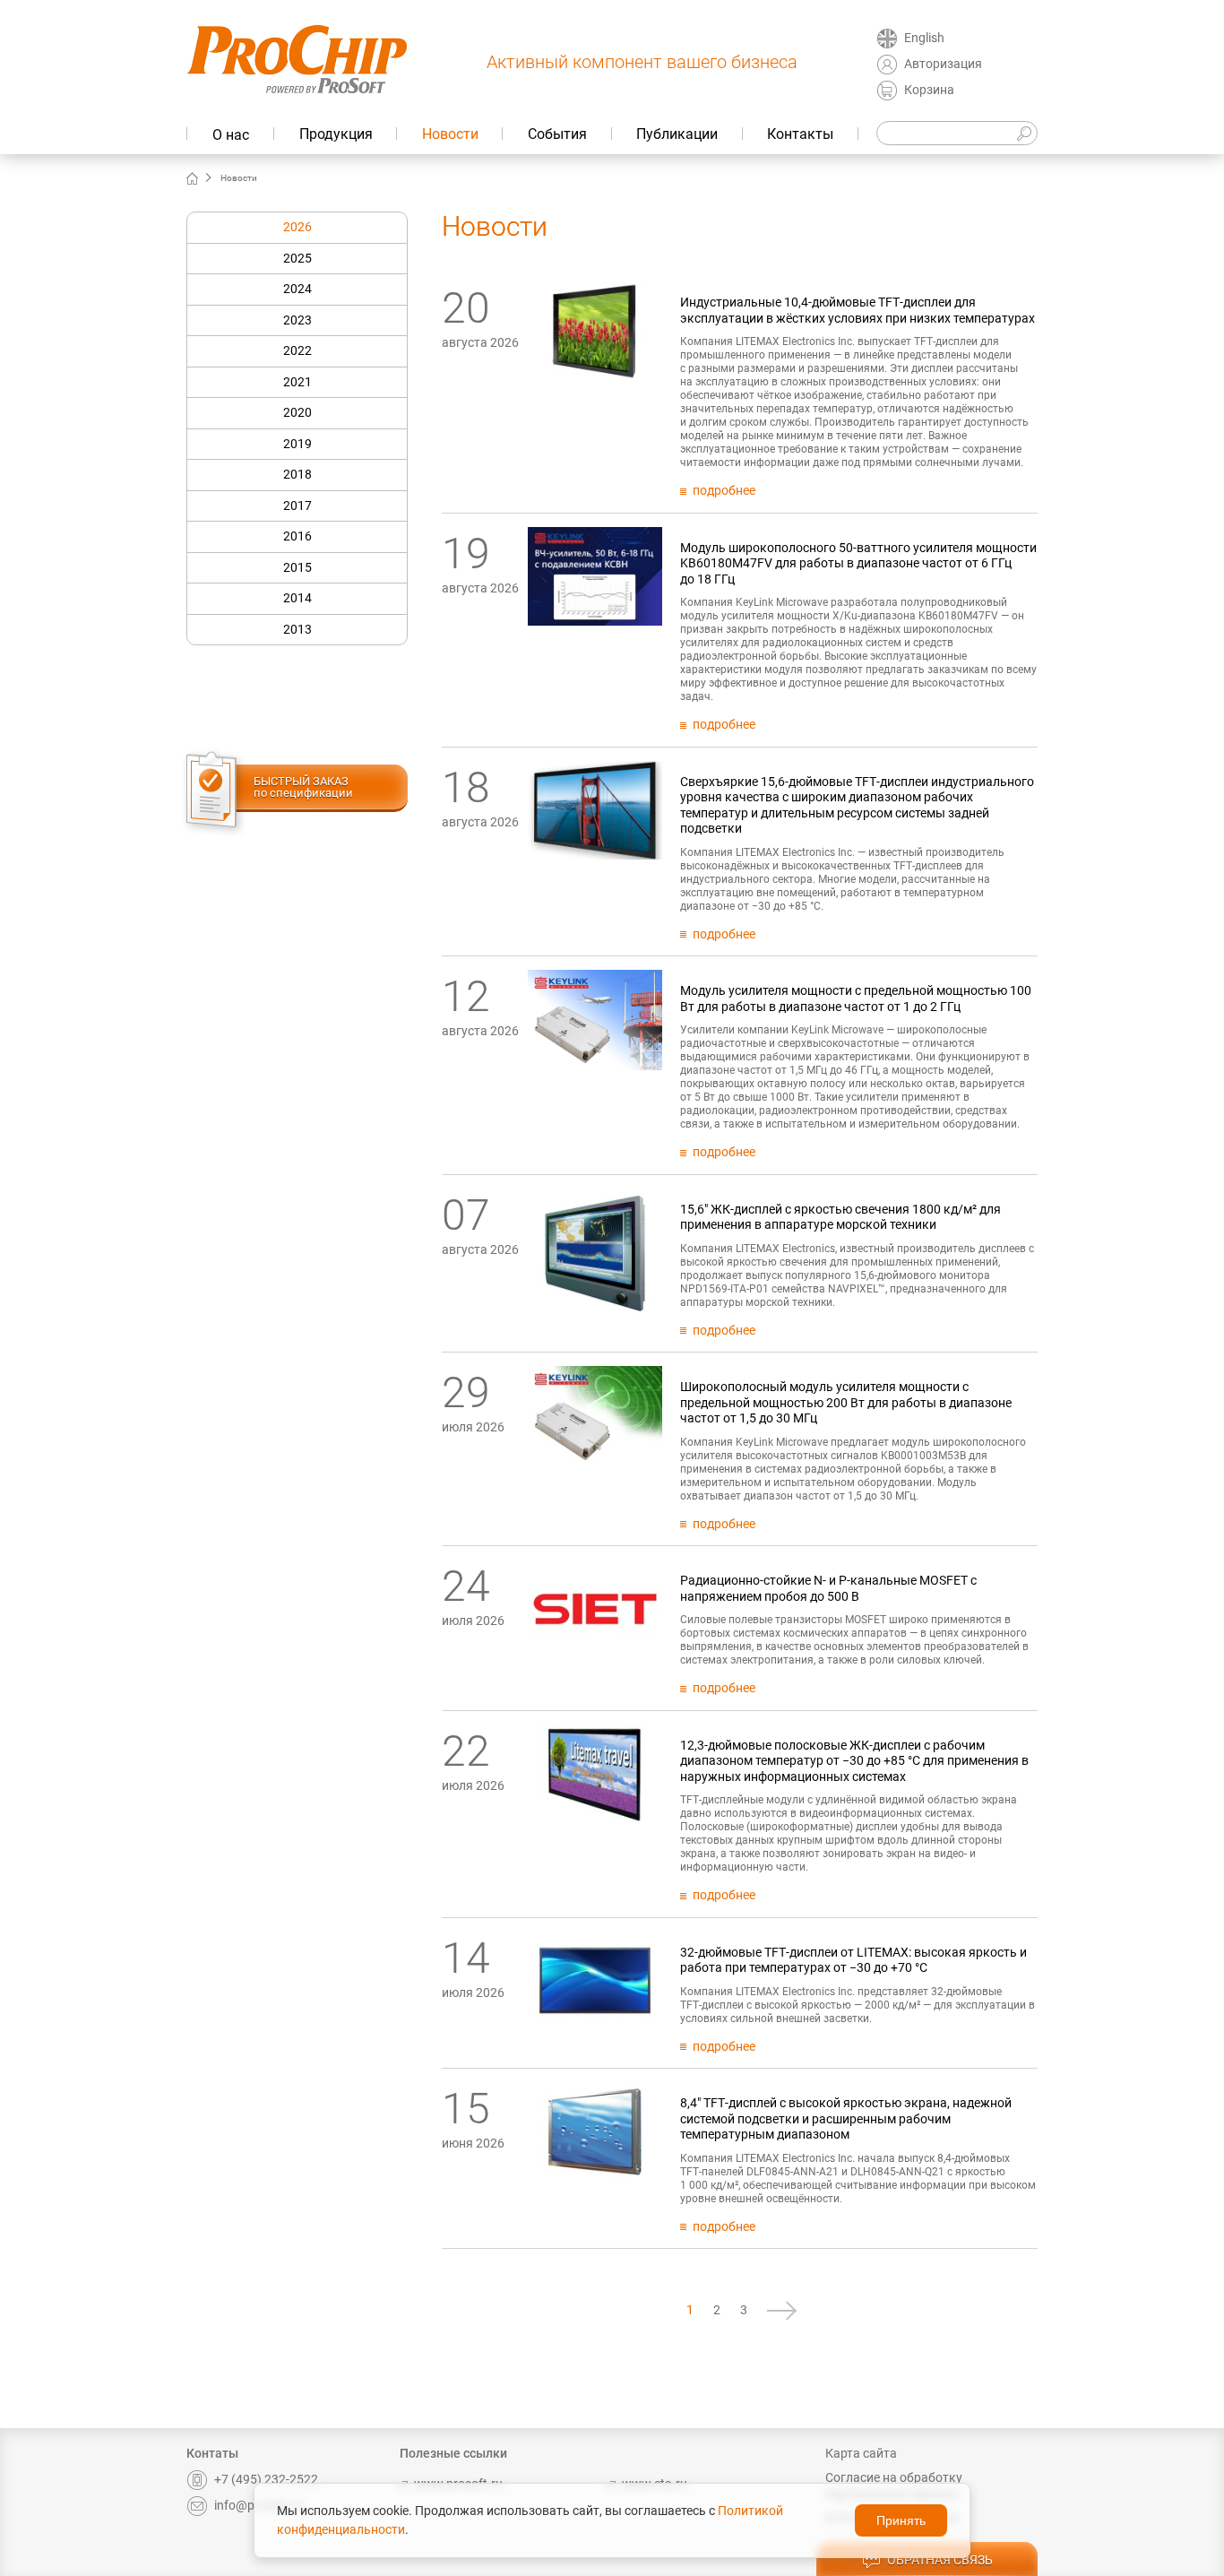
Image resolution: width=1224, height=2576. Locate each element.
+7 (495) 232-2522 (266, 2479)
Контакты (800, 134)
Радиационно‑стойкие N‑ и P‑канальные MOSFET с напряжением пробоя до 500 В (828, 1588)
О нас (231, 135)
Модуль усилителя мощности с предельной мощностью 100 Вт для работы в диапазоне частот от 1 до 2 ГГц (856, 998)
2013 (297, 629)
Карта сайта (861, 2453)
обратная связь (940, 2560)
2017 (297, 506)
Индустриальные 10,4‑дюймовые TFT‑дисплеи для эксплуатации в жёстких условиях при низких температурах (858, 310)
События (557, 134)
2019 (297, 444)
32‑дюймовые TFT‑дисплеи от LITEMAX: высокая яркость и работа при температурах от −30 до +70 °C (853, 1960)
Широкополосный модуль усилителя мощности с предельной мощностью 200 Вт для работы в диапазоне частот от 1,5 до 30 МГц (846, 1402)
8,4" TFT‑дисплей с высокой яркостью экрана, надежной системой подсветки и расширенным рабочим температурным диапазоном (846, 2118)
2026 (297, 227)
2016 (297, 536)
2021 (297, 382)
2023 (297, 320)
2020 (297, 412)
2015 (297, 567)
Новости (450, 134)
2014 (297, 598)
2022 (297, 350)
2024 (297, 289)
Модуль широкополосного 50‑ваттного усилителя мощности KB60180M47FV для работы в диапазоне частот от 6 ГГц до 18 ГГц (858, 563)
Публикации (677, 134)
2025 (297, 258)
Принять (901, 2520)
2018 (297, 474)
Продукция (336, 134)
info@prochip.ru (259, 2505)
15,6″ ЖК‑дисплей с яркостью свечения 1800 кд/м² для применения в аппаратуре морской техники (840, 1217)
